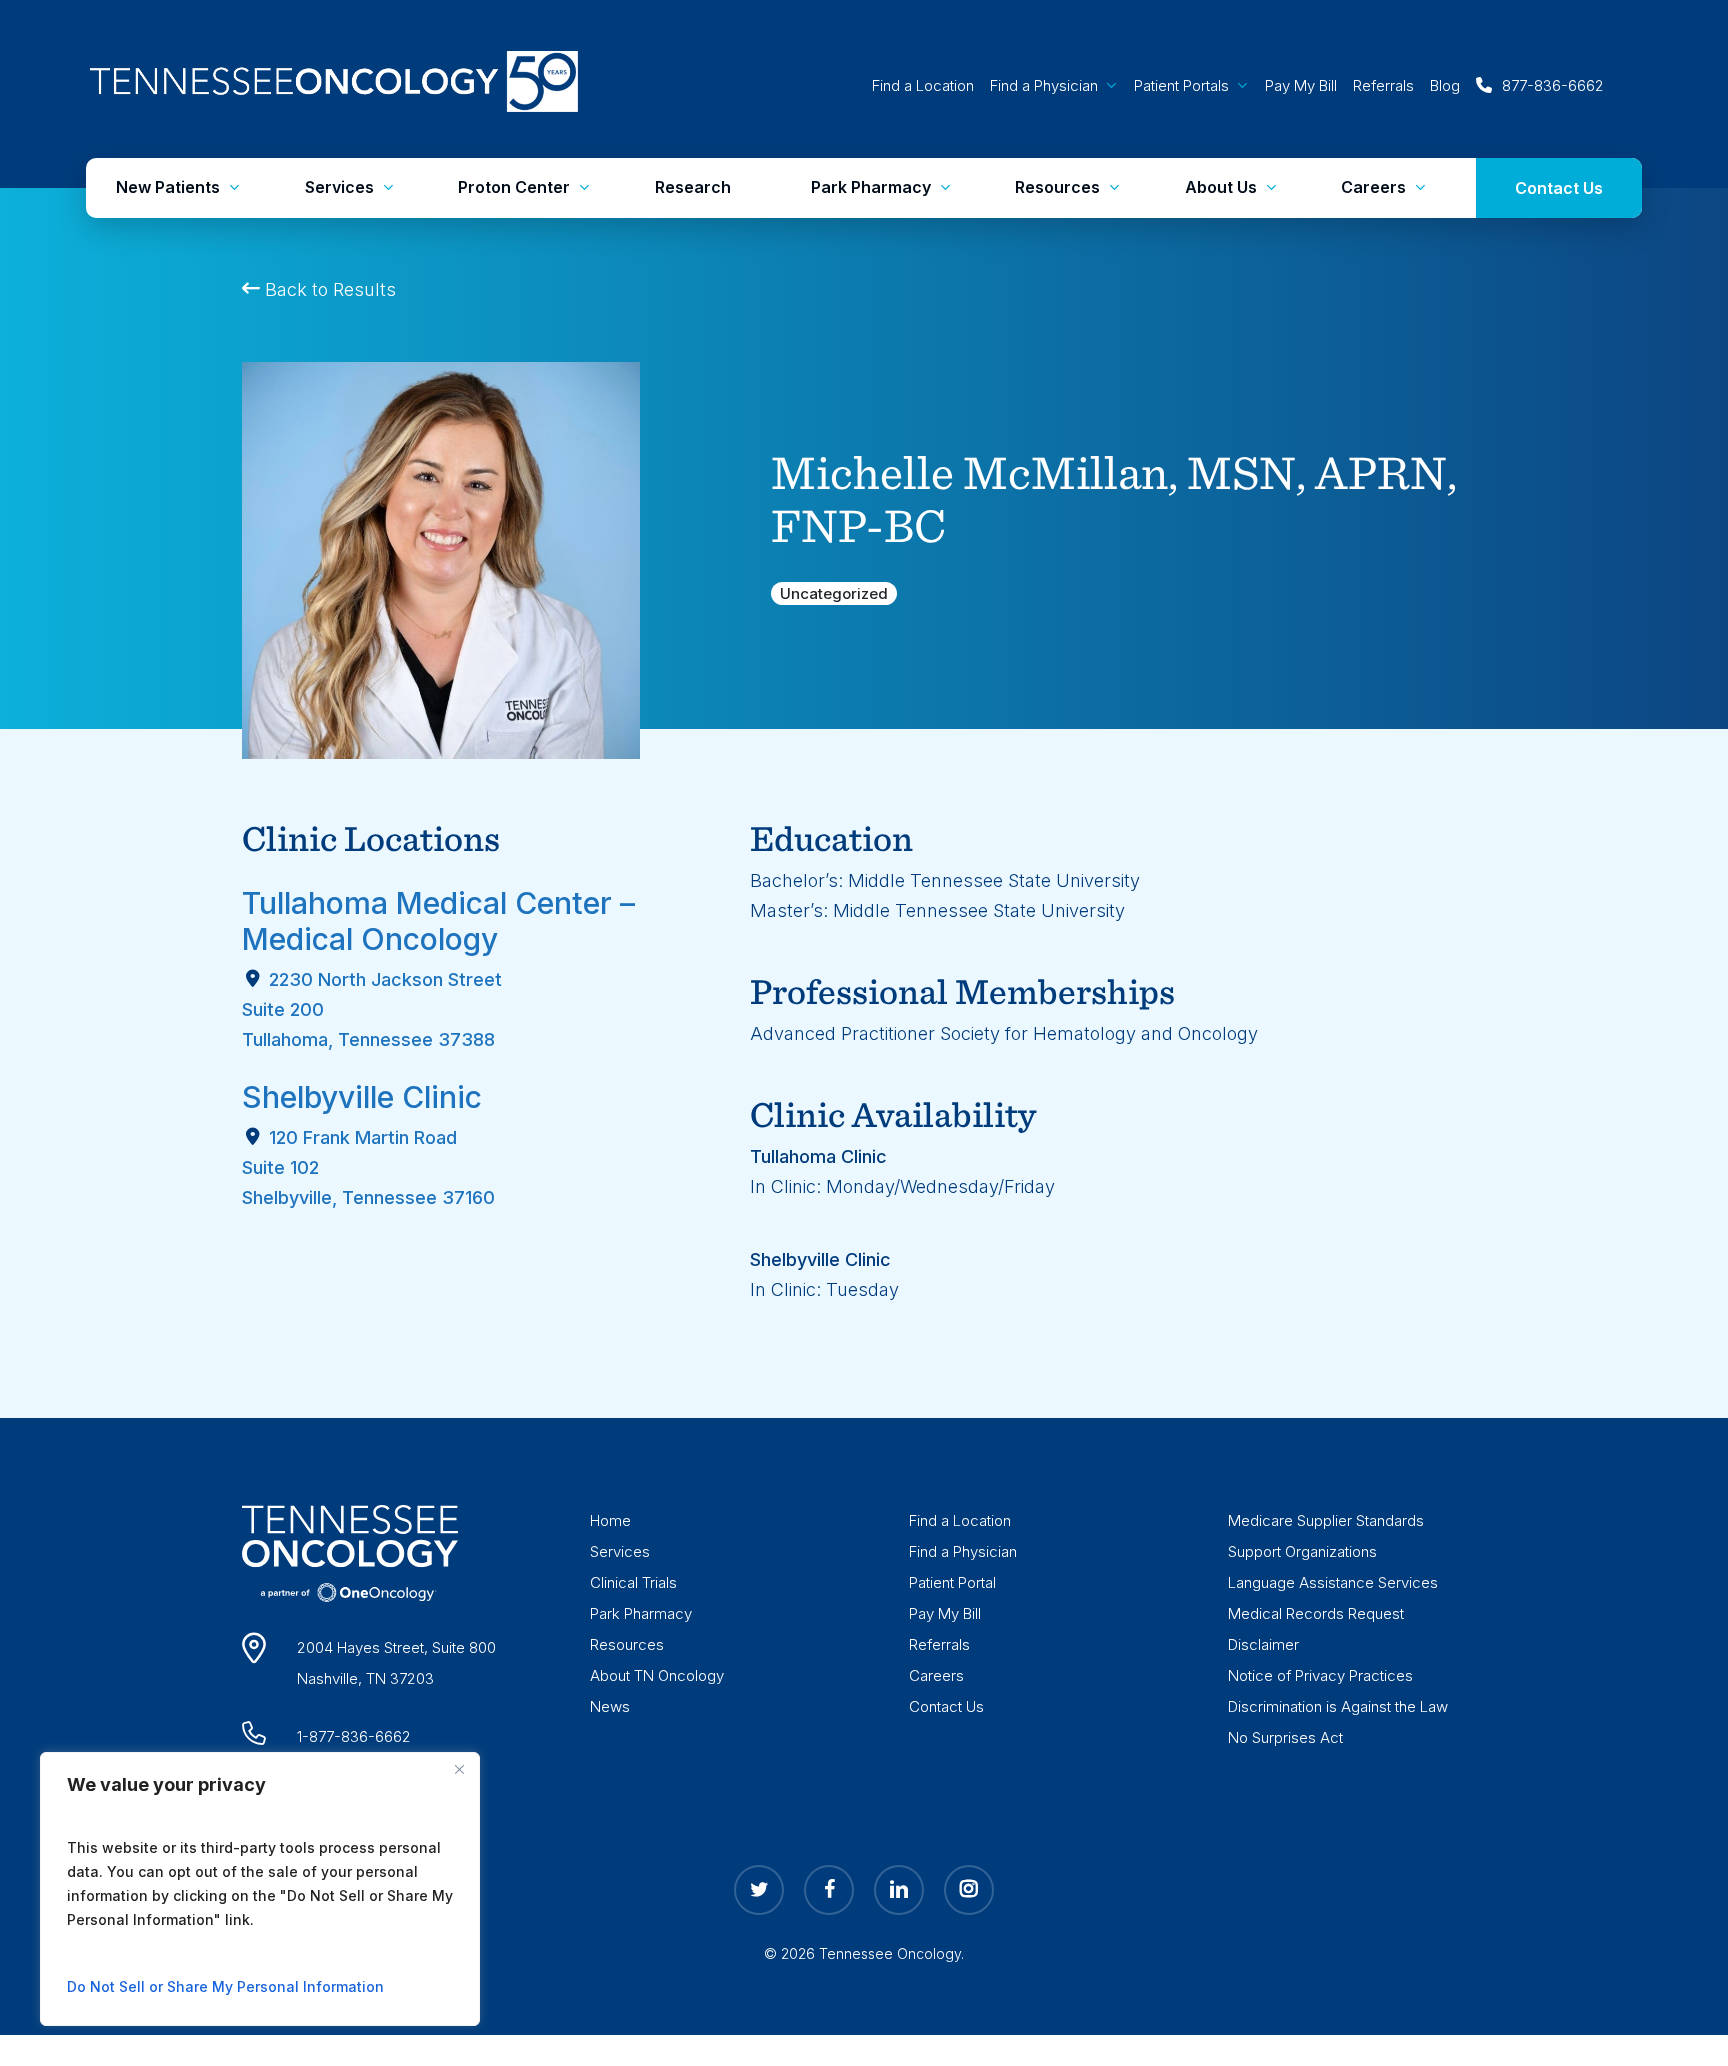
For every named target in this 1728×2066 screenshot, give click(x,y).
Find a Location (960, 1520)
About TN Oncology (657, 1675)
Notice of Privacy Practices (1320, 1675)
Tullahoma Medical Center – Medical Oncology (438, 921)
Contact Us (946, 1706)
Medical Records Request (1316, 1613)
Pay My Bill (945, 1613)
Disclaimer (1263, 1644)
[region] (260, 1889)
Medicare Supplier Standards (1326, 1520)
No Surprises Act (1285, 1737)
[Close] (459, 1769)
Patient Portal (952, 1582)
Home (610, 1520)
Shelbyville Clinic (362, 1097)
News (610, 1706)
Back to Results (328, 289)
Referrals (939, 1644)
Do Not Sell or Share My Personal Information (225, 1986)
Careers (936, 1675)
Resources (627, 1644)
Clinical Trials (633, 1582)
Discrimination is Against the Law (1338, 1706)
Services (620, 1551)
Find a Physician (963, 1551)
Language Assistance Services (1333, 1582)
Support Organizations (1302, 1551)
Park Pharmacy (641, 1613)
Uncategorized (834, 593)
